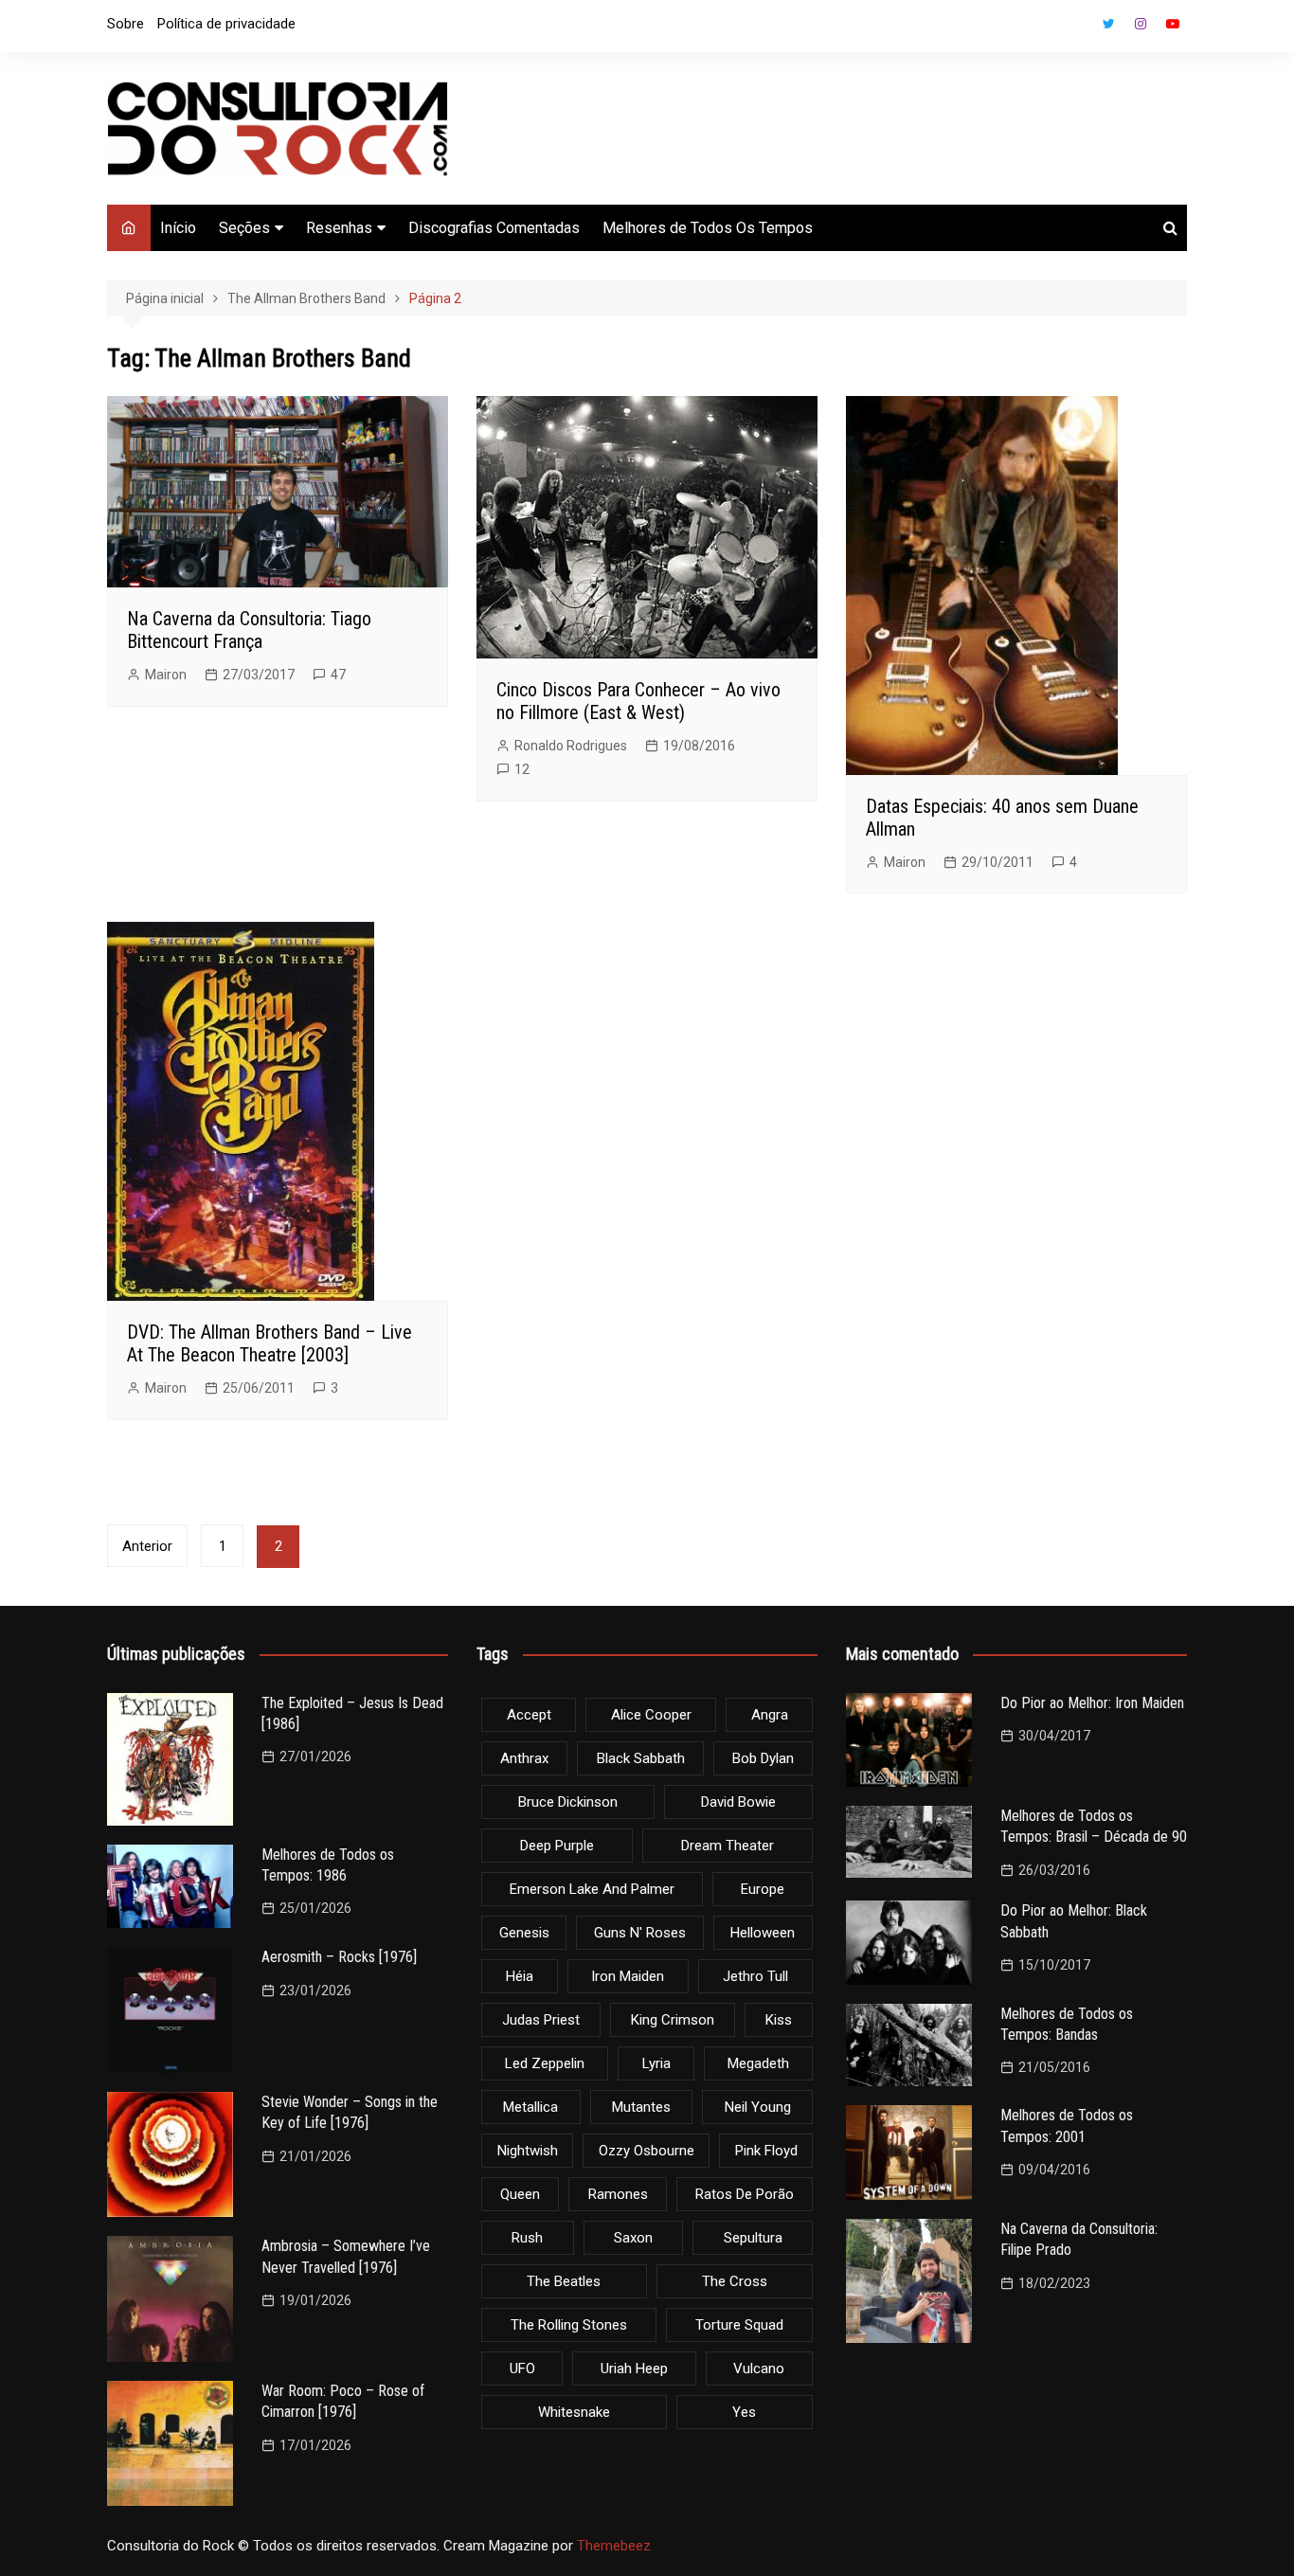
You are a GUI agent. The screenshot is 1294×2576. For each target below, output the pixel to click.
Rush (527, 2238)
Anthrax (524, 1758)
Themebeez (614, 2546)
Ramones (618, 2194)
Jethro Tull (755, 1976)
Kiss (779, 2020)
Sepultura (753, 2238)
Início (178, 228)
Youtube (1173, 24)
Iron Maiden (628, 1976)
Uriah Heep (634, 2369)
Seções (244, 228)
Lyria (656, 2063)
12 (522, 769)
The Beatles (564, 2281)
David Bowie (738, 1802)
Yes (744, 2412)
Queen (520, 2194)
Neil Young (758, 2107)
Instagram (1141, 24)
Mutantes (641, 2107)
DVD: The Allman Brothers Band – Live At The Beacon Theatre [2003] (270, 1343)
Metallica (530, 2107)
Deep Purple (557, 1846)
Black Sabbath (641, 1758)
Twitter (1108, 24)
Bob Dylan (763, 1758)
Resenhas (339, 228)
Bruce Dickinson (568, 1802)
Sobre (126, 24)
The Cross (735, 2281)
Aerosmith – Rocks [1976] (339, 1957)
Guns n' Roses (640, 1933)
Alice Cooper (651, 1715)
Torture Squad (739, 2325)
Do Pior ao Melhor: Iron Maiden (1092, 1703)
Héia (520, 1976)
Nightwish (528, 2151)
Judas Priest (541, 2020)
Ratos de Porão (745, 2194)
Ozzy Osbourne (647, 2151)
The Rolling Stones (569, 2325)
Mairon (166, 675)
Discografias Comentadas (494, 228)
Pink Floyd (766, 2151)
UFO (522, 2369)
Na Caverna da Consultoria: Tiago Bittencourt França (249, 630)
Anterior (147, 1546)
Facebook (1076, 28)
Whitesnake (574, 2412)
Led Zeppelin (545, 2063)
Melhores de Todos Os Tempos (708, 228)
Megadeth (758, 2063)
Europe (763, 1889)
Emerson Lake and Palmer (592, 1889)
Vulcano (759, 2369)
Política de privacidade (226, 24)
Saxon (633, 2238)
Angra (770, 1715)
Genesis (524, 1933)
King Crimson (673, 2020)
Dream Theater (728, 1846)
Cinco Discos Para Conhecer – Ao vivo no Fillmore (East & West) (638, 701)
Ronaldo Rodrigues (571, 746)
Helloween (763, 1933)
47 (338, 675)
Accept (529, 1715)
